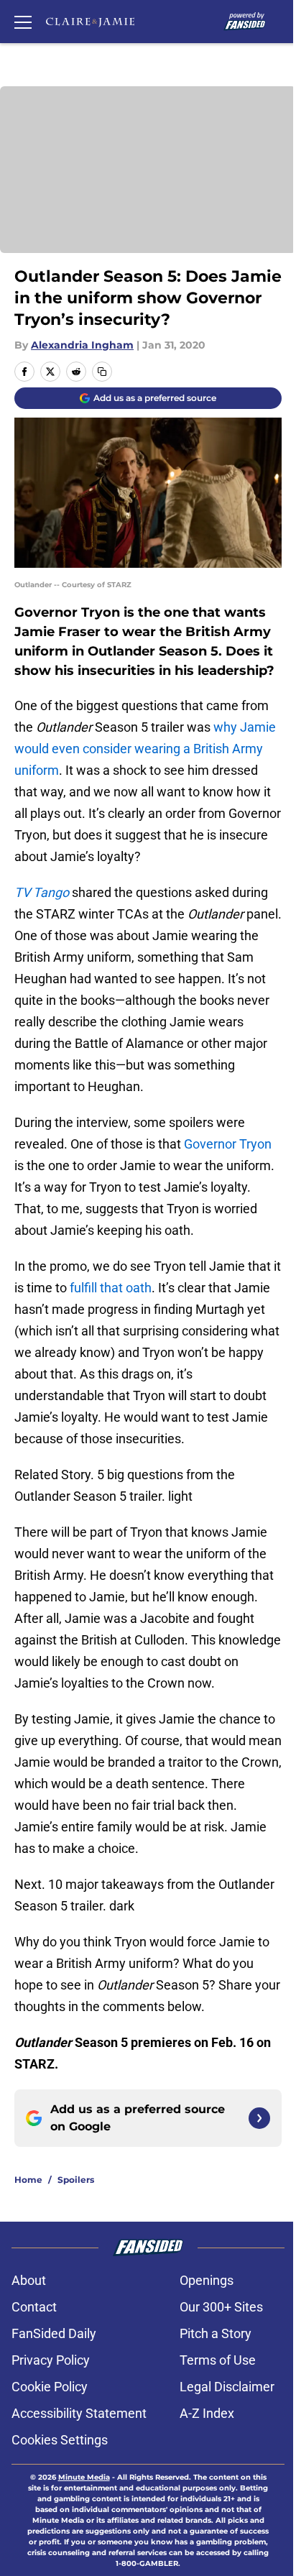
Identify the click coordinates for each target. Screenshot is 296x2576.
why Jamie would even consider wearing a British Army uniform (145, 749)
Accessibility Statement (79, 2413)
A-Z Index (207, 2413)
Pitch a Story (216, 2333)
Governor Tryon (228, 1144)
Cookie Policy (50, 2387)
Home (28, 2180)
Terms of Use (218, 2360)
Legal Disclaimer (227, 2387)
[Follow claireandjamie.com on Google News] (259, 2118)
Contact (34, 2307)
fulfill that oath (111, 1288)
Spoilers (76, 2180)
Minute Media (84, 2477)
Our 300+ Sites (221, 2307)
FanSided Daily (54, 2333)
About (29, 2280)
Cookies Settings (60, 2440)
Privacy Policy (51, 2360)
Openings (207, 2280)
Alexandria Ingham (82, 345)
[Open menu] (23, 22)
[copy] (102, 372)
